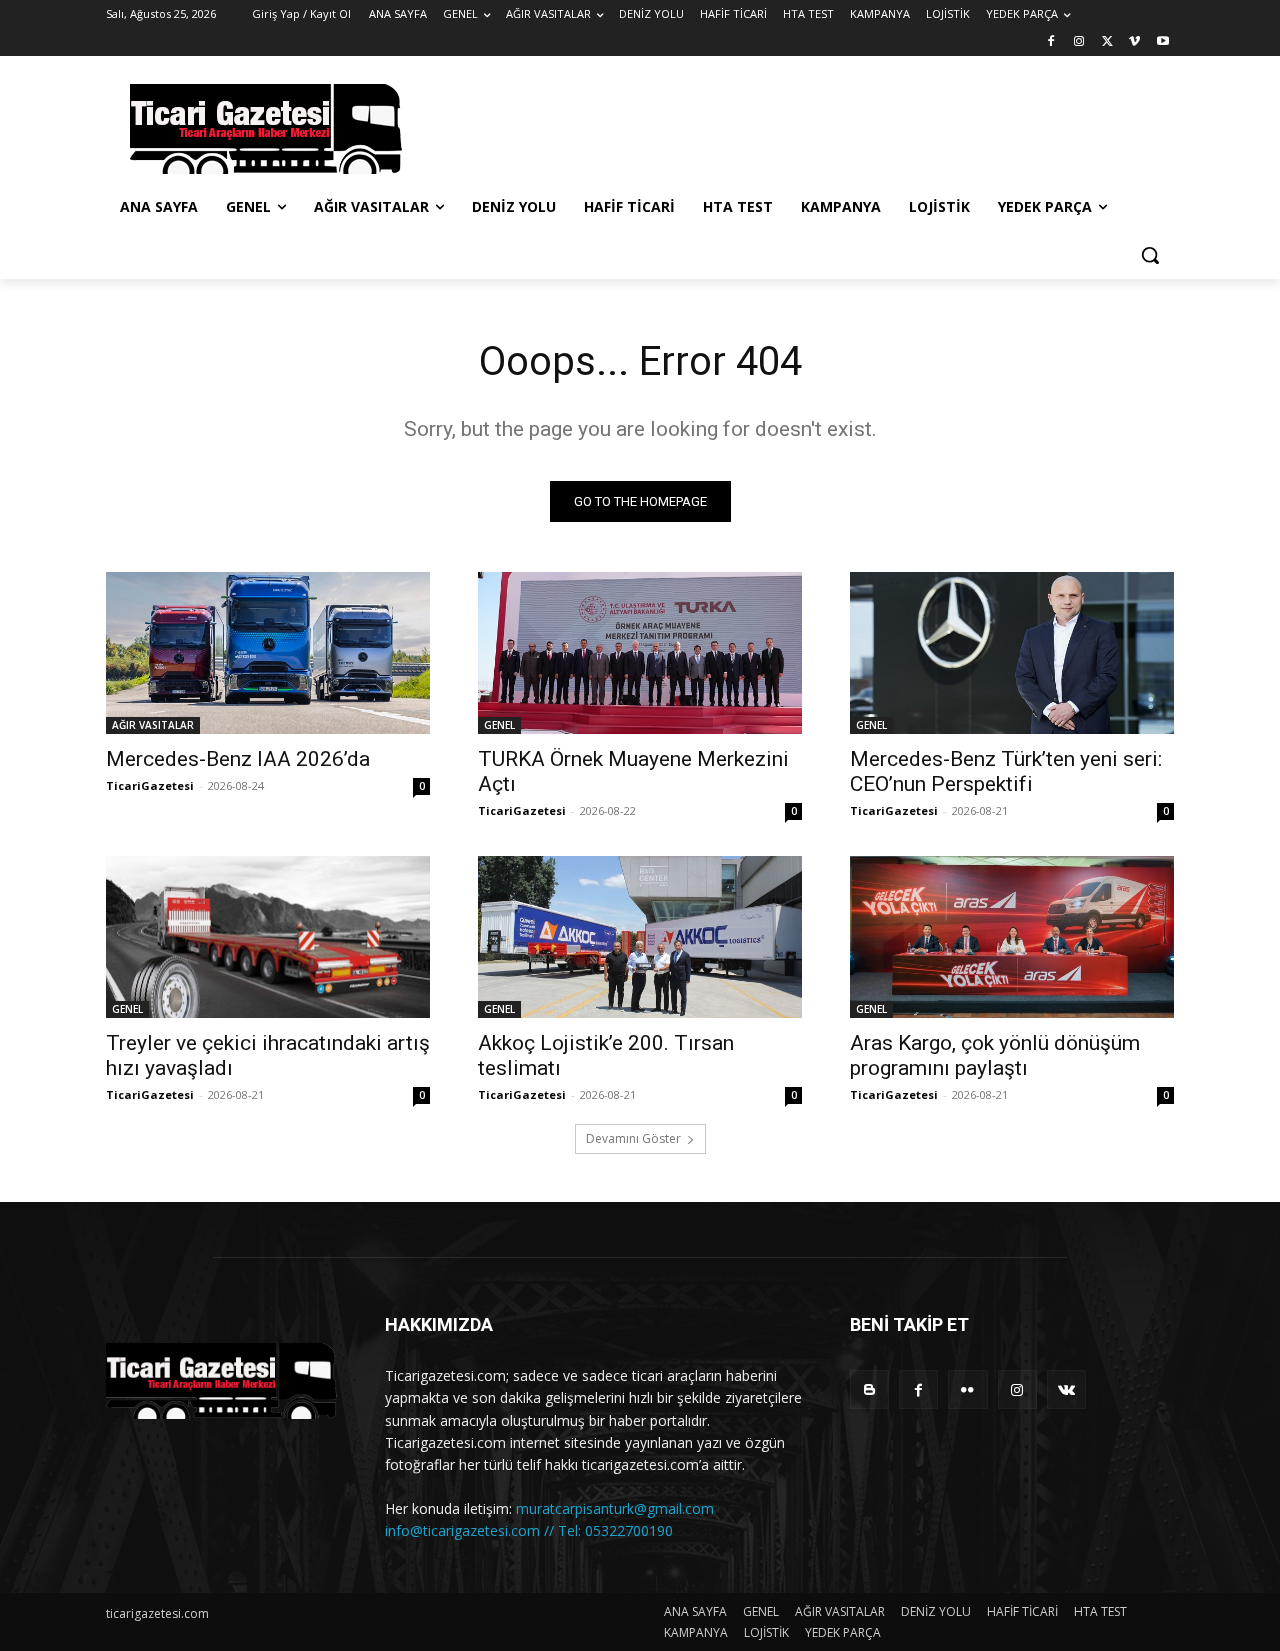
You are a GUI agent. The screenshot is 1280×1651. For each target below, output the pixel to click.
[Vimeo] (1134, 42)
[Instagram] (1079, 42)
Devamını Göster (633, 1138)
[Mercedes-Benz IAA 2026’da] (268, 653)
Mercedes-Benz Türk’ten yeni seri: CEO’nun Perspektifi (1006, 771)
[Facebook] (1051, 42)
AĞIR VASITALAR (153, 725)
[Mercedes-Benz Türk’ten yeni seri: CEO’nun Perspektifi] (1012, 653)
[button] (1150, 255)
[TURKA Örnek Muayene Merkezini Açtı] (640, 653)
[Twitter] (1107, 42)
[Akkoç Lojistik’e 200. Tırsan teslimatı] (640, 937)
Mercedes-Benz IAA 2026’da (238, 759)
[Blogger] (869, 1389)
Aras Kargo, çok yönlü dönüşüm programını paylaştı (995, 1055)
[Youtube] (1162, 42)
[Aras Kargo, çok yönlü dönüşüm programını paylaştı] (1012, 937)
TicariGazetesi (150, 785)
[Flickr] (967, 1389)
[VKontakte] (1066, 1389)
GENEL (499, 725)
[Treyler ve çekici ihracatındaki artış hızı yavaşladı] (268, 937)
